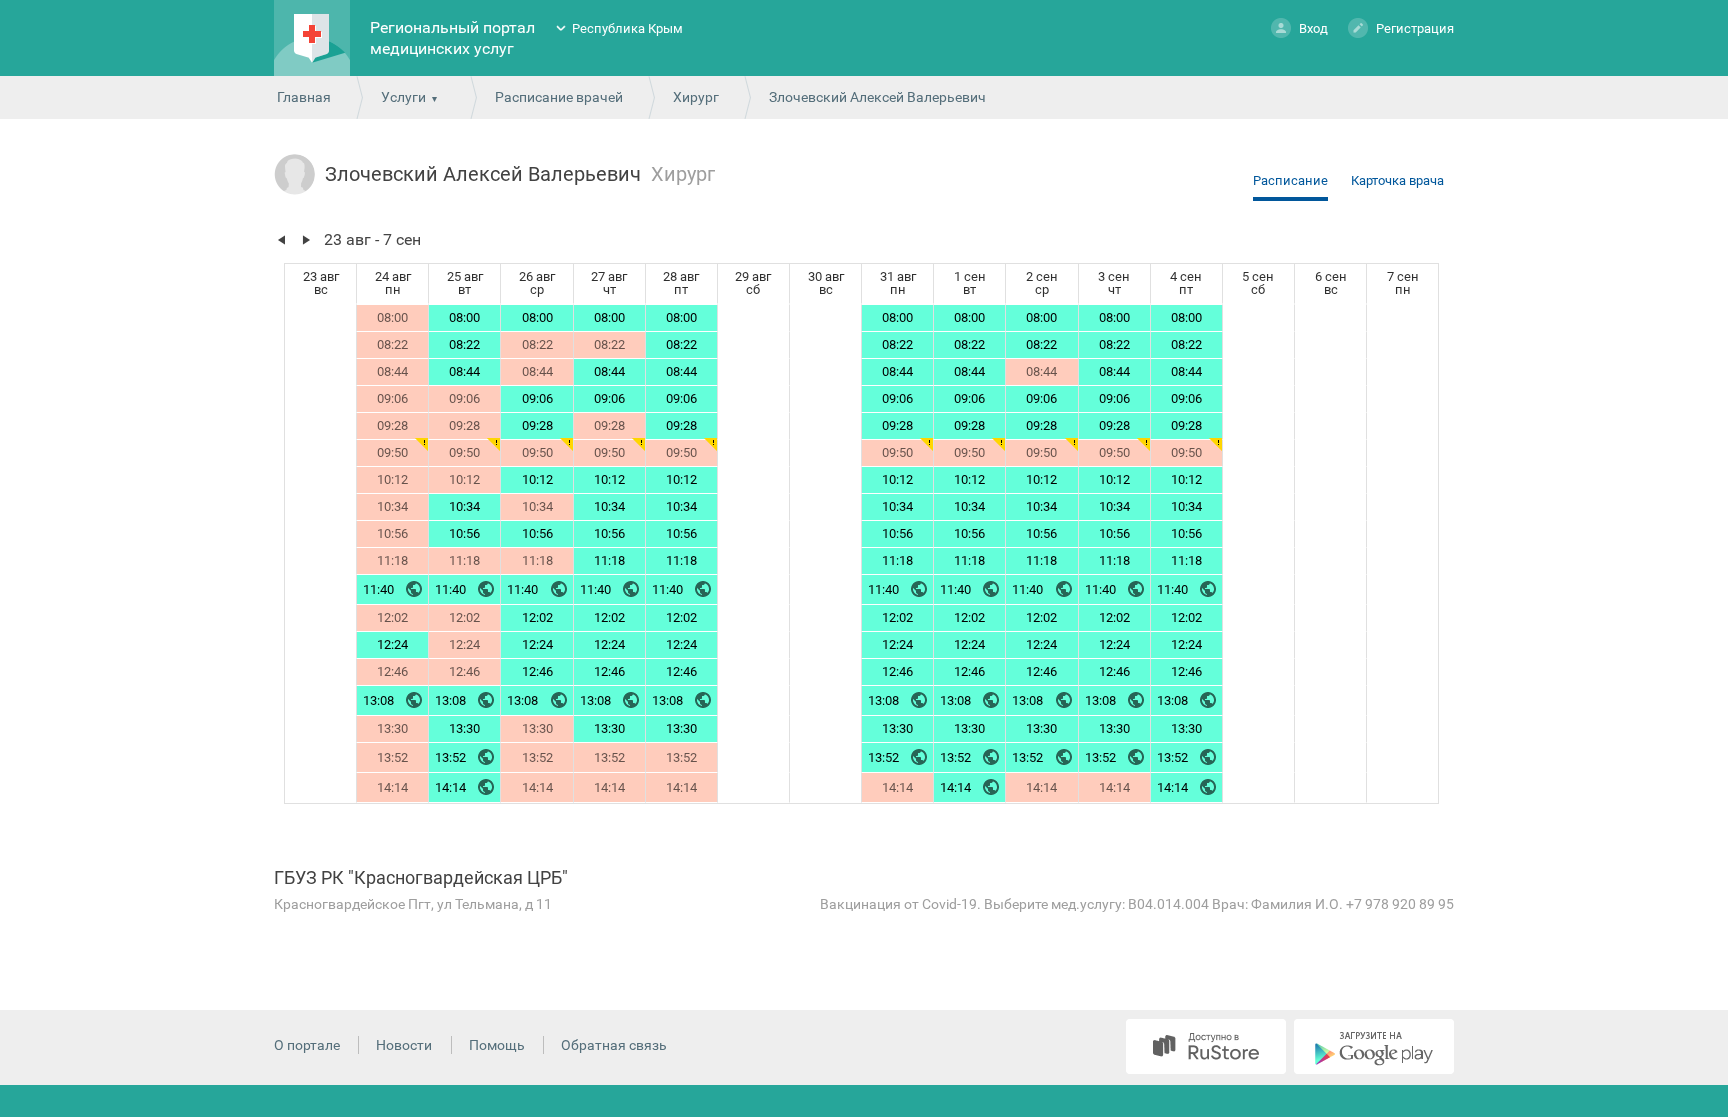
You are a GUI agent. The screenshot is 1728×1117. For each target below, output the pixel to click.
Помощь (497, 1045)
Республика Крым (627, 28)
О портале (307, 1045)
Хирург (696, 97)
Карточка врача (1397, 180)
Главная (304, 97)
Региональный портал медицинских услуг (452, 38)
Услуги (403, 97)
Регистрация (1415, 28)
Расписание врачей (559, 97)
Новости (404, 1045)
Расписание (1290, 180)
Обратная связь (614, 1045)
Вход (1313, 28)
